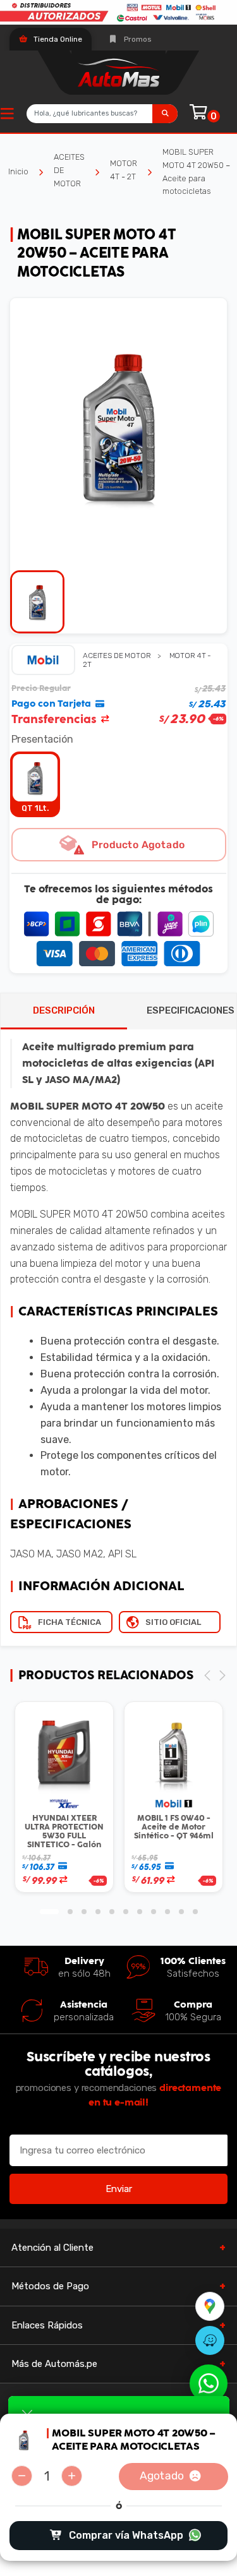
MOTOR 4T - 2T (124, 170)
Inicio (18, 171)
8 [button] (154, 1912)
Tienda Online (57, 39)
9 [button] (167, 1912)
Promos (137, 39)
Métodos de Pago (50, 2286)
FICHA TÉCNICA (70, 1622)
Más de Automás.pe (54, 2364)
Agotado (161, 2476)
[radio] (35, 784)
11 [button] (195, 1912)
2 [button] (70, 1912)
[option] (118, 426)
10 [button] (181, 1912)
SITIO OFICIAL (173, 1622)
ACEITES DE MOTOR (69, 170)
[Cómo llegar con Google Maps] (210, 2306)
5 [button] (112, 1912)
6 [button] (126, 1912)
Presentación (42, 739)
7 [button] (140, 1912)
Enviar (119, 2189)
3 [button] (84, 1912)
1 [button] (49, 1912)
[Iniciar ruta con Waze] (210, 2340)
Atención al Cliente (52, 2248)
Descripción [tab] (64, 1010)
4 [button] (98, 1912)
